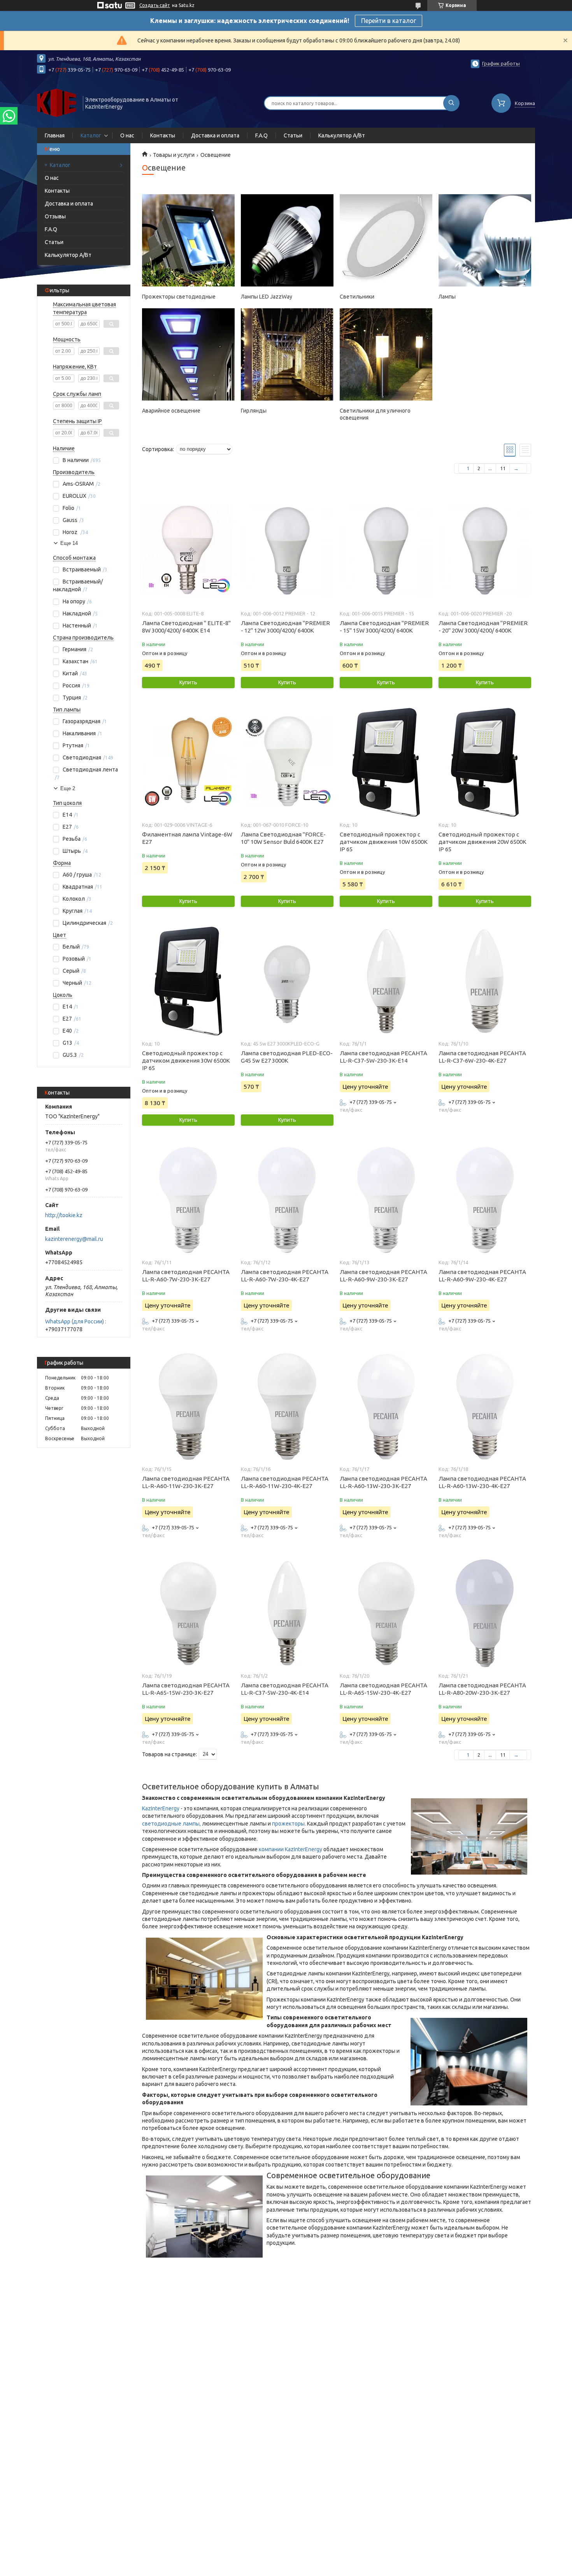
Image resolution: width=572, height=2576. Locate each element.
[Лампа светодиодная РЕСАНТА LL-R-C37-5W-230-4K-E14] (287, 1613)
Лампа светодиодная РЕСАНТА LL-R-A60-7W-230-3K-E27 (186, 1276)
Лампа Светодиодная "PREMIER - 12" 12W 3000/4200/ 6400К (285, 627)
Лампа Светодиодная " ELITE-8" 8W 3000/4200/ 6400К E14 (186, 627)
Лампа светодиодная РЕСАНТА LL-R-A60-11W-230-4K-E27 (285, 1482)
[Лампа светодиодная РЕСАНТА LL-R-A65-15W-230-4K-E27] (386, 1613)
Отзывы (55, 216)
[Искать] (451, 103)
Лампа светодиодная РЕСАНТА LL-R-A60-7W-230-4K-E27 (285, 1276)
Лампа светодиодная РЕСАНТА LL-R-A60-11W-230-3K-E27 (186, 1482)
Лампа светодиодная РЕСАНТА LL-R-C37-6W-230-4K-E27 (482, 1057)
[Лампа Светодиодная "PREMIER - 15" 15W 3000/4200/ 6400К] (386, 551)
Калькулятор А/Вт (342, 135)
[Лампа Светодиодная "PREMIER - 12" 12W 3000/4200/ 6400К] (287, 551)
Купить (188, 682)
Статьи (293, 135)
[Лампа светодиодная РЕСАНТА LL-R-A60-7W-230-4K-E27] (287, 1200)
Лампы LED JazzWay (267, 297)
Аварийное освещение (171, 411)
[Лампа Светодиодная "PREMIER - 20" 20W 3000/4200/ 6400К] (485, 551)
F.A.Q (261, 135)
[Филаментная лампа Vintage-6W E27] (188, 762)
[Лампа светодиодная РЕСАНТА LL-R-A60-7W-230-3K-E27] (188, 1200)
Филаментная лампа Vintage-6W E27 (187, 838)
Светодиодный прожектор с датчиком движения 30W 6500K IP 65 (186, 1060)
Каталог (91, 135)
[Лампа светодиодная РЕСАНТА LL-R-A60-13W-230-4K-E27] (485, 1406)
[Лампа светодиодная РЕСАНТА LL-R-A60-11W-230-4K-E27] (287, 1406)
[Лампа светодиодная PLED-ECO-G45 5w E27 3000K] (287, 981)
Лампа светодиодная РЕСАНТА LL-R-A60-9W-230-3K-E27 (383, 1276)
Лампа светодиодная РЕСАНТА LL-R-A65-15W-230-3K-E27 (186, 1689)
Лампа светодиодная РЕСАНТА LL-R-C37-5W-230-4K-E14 (285, 1689)
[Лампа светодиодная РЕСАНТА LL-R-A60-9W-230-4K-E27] (485, 1200)
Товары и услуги (174, 155)
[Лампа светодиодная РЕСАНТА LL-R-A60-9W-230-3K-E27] (386, 1200)
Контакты (163, 135)
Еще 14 (69, 543)
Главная (55, 135)
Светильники (357, 297)
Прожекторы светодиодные (179, 297)
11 (503, 468)
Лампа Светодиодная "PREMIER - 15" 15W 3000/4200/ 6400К (384, 627)
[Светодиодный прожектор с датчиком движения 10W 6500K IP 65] (386, 762)
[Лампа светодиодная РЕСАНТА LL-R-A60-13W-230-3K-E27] (386, 1406)
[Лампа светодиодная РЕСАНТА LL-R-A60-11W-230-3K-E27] (188, 1406)
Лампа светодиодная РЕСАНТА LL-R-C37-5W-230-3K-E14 (383, 1057)
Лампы (447, 297)
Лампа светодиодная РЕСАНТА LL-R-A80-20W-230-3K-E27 (482, 1689)
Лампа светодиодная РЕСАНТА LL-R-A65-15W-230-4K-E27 (383, 1689)
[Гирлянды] (287, 355)
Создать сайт (155, 5)
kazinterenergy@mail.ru (74, 1239)
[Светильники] (386, 241)
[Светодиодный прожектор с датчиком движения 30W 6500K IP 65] (188, 981)
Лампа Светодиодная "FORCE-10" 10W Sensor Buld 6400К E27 (283, 838)
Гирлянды (254, 411)
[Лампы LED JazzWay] (287, 241)
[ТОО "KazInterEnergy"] (56, 102)
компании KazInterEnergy (290, 1849)
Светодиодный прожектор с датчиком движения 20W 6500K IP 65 (483, 842)
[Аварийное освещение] (188, 355)
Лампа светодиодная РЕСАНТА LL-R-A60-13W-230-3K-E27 (383, 1482)
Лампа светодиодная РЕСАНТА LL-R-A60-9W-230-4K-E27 (482, 1276)
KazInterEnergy (161, 1808)
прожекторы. (289, 1824)
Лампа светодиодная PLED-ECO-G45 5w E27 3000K (287, 1057)
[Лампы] (485, 241)
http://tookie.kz (64, 1215)
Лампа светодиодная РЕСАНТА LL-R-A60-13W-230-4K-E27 (482, 1482)
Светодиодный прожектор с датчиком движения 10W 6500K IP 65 (384, 842)
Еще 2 (68, 788)
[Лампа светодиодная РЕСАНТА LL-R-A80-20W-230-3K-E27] (485, 1613)
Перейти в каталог (389, 21)
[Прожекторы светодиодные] (188, 241)
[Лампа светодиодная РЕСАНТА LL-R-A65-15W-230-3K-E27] (188, 1613)
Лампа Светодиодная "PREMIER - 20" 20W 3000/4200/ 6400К (483, 627)
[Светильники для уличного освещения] (386, 355)
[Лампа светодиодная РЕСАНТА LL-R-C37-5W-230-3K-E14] (386, 981)
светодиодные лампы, (171, 1824)
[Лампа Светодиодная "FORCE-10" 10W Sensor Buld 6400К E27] (287, 762)
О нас (127, 135)
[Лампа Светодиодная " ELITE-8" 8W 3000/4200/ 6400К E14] (188, 551)
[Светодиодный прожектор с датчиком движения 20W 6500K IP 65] (485, 762)
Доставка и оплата (215, 135)
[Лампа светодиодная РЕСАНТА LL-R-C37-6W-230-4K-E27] (485, 981)
